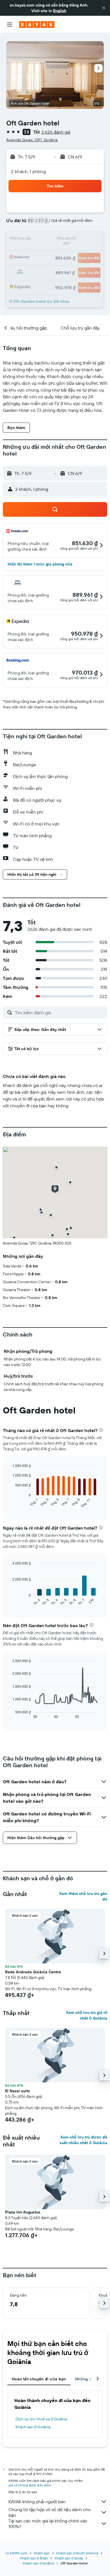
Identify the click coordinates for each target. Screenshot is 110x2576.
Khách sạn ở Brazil (34, 2558)
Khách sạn (42, 2553)
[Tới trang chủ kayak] (37, 25)
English (60, 11)
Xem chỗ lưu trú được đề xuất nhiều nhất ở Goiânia (83, 2140)
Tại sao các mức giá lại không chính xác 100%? (48, 2524)
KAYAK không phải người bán (37, 2502)
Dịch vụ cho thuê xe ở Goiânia (41, 2419)
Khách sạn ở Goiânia (33, 2427)
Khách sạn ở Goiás (69, 2558)
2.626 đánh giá (56, 132)
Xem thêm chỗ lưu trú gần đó (83, 1896)
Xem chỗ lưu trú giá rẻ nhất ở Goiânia (87, 2015)
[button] (104, 8)
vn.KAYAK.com (16, 2553)
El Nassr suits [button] (17, 2091)
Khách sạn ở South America (77, 2553)
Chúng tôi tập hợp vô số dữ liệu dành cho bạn (49, 2512)
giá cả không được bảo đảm (30, 2485)
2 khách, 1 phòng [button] (28, 171)
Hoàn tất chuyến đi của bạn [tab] (39, 2379)
